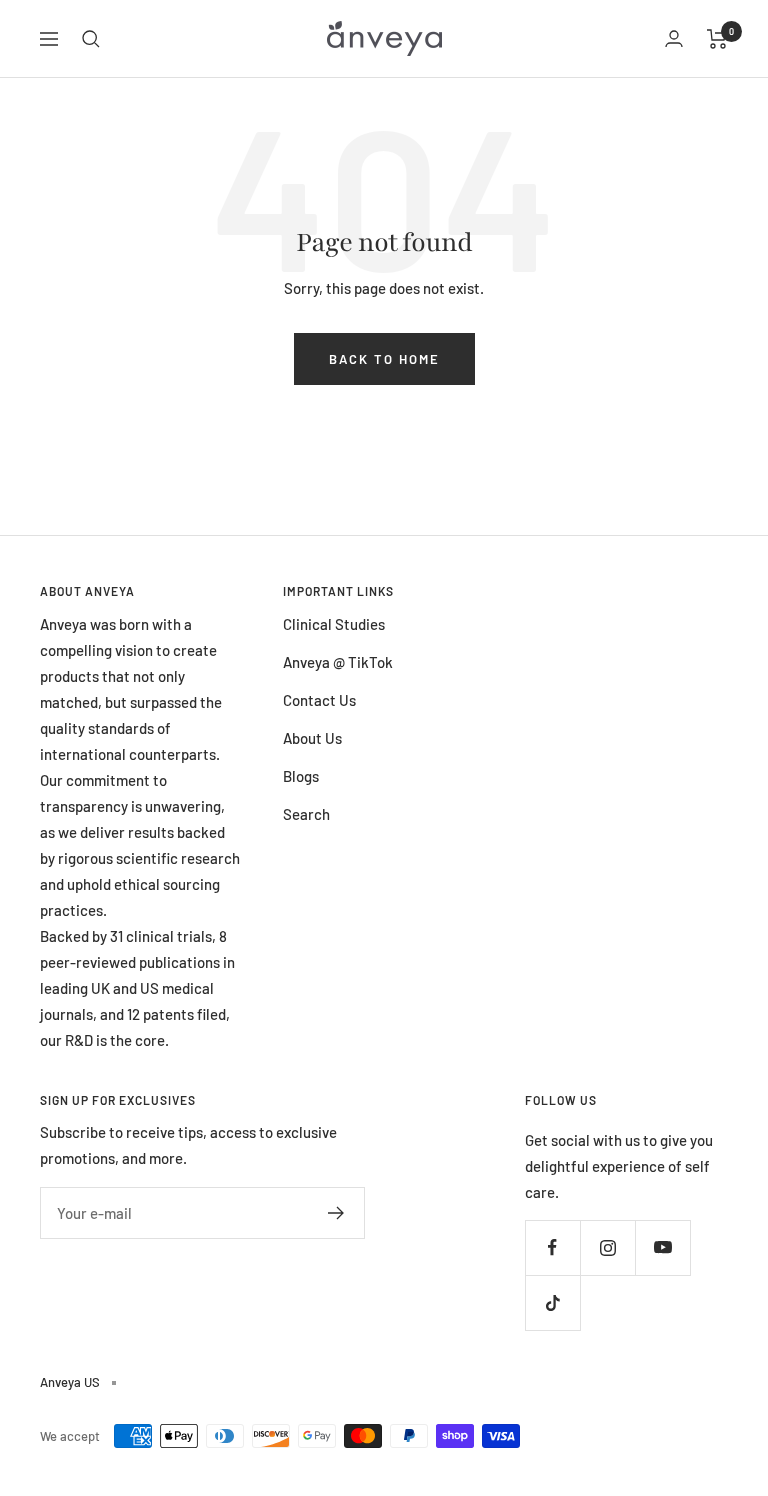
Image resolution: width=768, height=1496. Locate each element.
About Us (312, 738)
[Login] (674, 38)
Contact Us (319, 700)
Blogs (301, 776)
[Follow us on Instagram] (607, 1247)
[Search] (91, 39)
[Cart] (717, 39)
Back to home (384, 359)
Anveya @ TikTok (338, 662)
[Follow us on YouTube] (662, 1247)
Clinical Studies (334, 624)
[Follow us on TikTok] (552, 1302)
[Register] (336, 1213)
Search (306, 814)
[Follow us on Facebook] (552, 1247)
